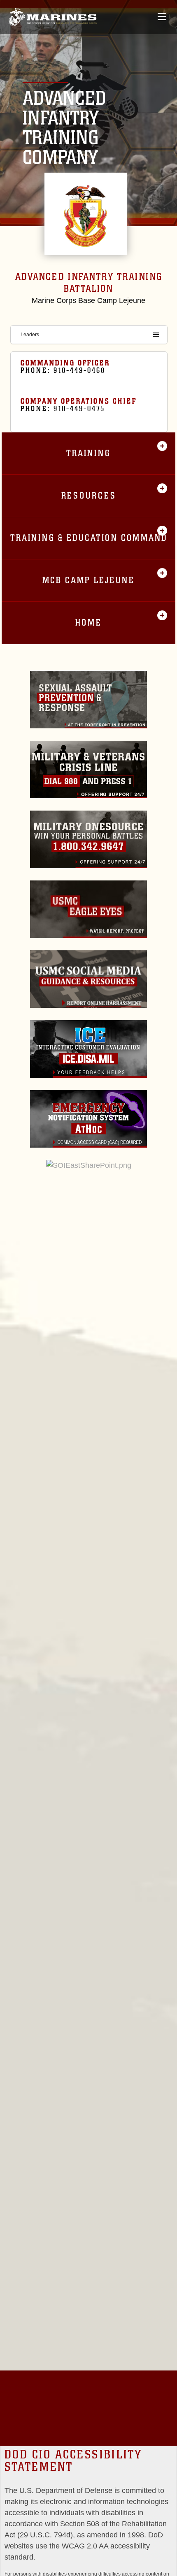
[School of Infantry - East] (52, 17)
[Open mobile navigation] (162, 17)
